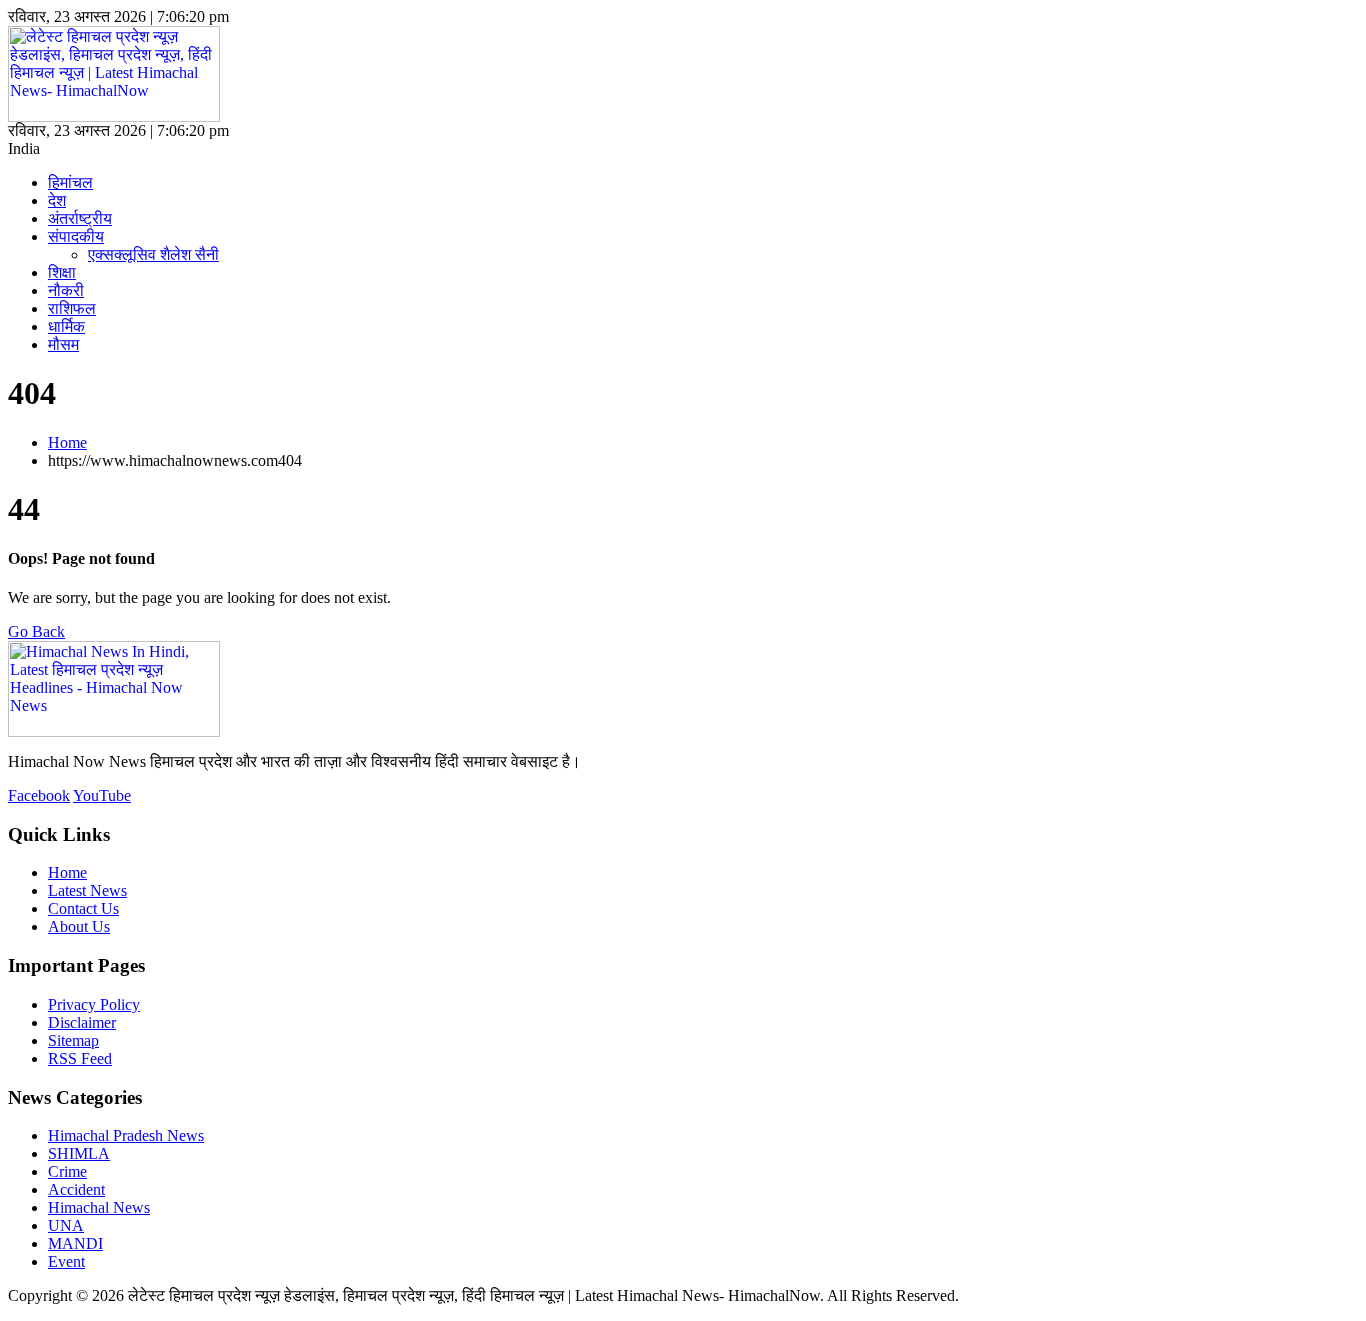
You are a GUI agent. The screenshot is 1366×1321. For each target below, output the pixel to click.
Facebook (39, 795)
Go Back (36, 631)
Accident (76, 1189)
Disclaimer (82, 1022)
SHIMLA (79, 1153)
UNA (66, 1225)
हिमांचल (70, 182)
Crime (67, 1171)
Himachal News (99, 1207)
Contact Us (83, 908)
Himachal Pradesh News (126, 1135)
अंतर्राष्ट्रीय (80, 218)
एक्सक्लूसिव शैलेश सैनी (153, 254)
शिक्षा (62, 272)
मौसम (63, 344)
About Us (79, 926)
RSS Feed (80, 1058)
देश (57, 200)
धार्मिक (66, 326)
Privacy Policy (94, 1004)
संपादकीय (76, 236)
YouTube (102, 795)
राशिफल (72, 308)
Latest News (87, 890)
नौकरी (66, 290)
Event (66, 1261)
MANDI (75, 1243)
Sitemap (73, 1040)
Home (67, 442)
